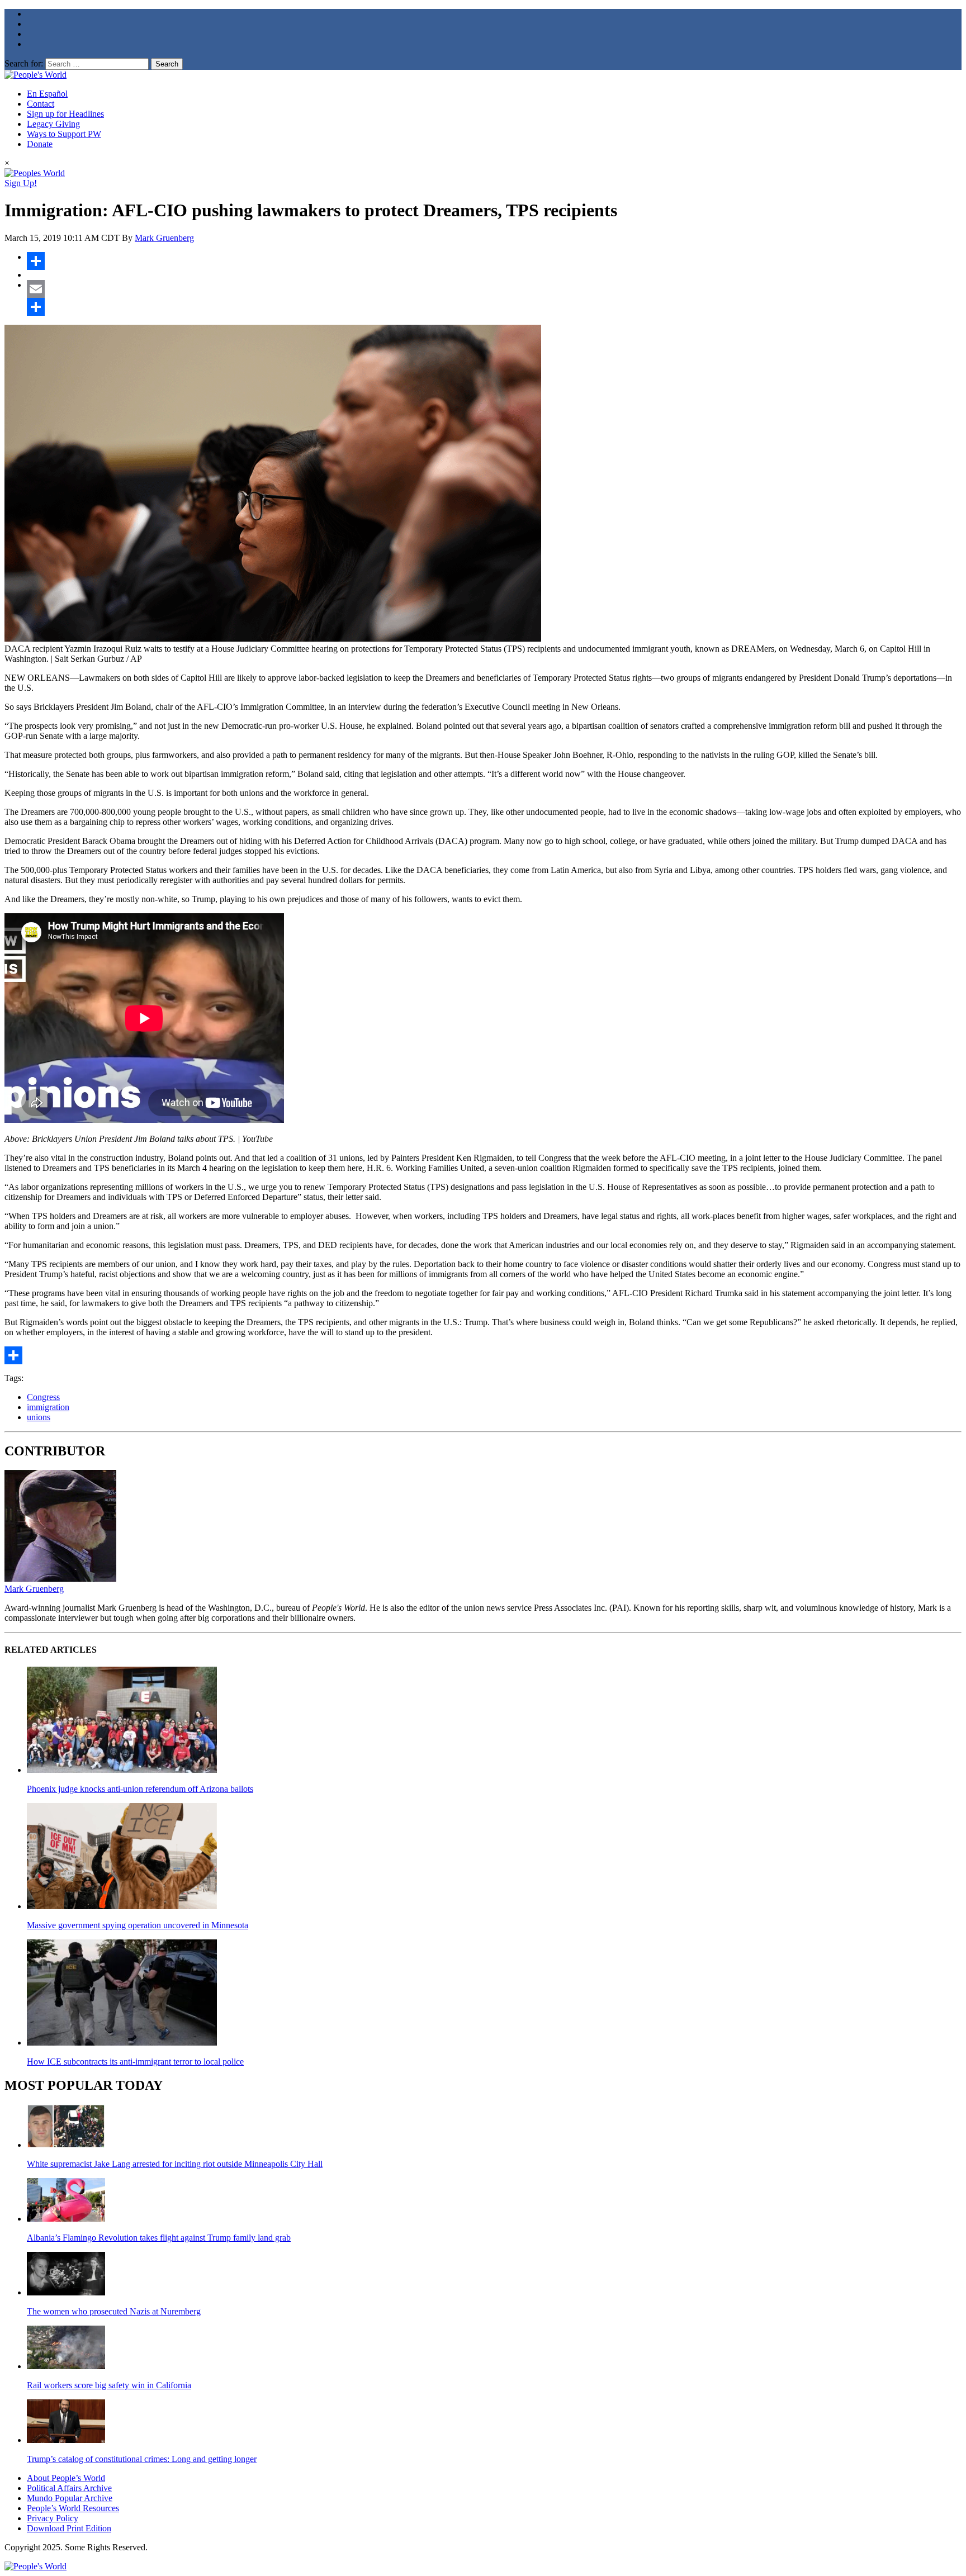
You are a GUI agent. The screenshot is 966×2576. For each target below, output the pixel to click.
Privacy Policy (53, 2518)
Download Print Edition (69, 2528)
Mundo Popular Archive (70, 2498)
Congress (43, 1397)
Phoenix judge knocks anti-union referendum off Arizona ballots (140, 1789)
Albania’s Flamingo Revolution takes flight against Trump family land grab (159, 2238)
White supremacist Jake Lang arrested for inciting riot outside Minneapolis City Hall (175, 2164)
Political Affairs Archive (69, 2488)
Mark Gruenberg (164, 238)
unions (39, 1417)
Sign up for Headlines (65, 114)
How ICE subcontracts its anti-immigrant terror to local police (135, 2062)
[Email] (494, 289)
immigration (48, 1407)
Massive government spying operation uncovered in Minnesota (138, 1925)
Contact (41, 104)
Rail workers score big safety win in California (109, 2385)
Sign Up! (21, 183)
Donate (40, 144)
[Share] (494, 261)
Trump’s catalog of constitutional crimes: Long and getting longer (142, 2459)
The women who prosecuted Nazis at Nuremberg (114, 2311)
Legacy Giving (53, 124)
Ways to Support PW (64, 134)
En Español (47, 94)
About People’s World (66, 2478)
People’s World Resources (73, 2508)
